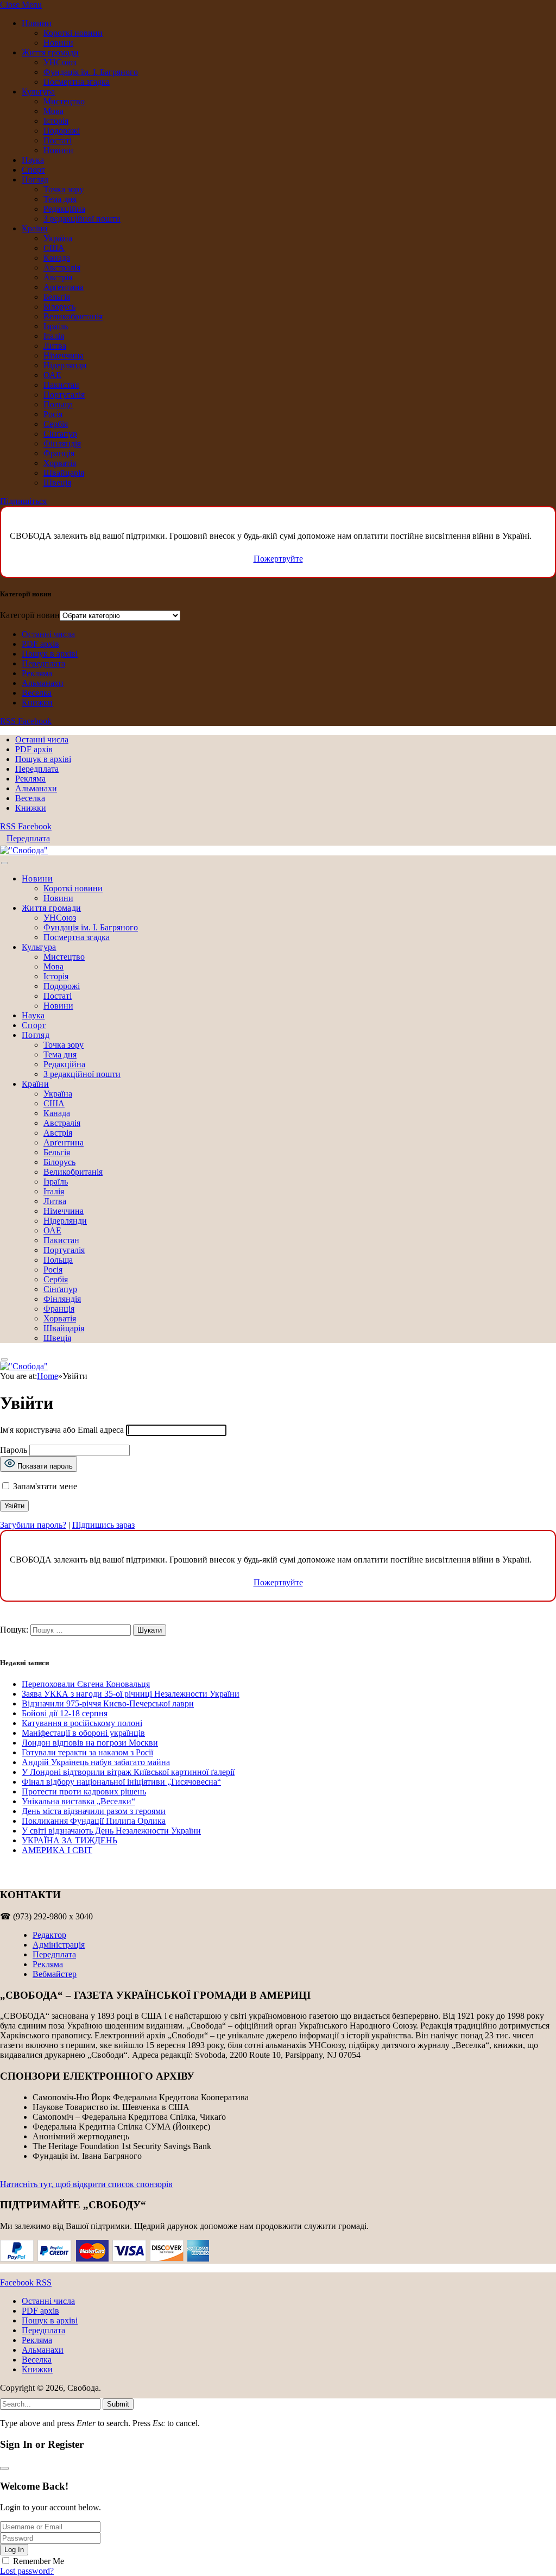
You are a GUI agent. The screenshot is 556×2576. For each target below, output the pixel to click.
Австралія (62, 267)
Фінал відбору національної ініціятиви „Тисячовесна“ (121, 1782)
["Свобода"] (24, 850)
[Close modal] (4, 2468)
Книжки (37, 703)
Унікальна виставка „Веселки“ (78, 1801)
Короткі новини (73, 33)
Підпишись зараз (103, 1525)
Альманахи (43, 683)
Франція (59, 453)
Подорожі (62, 131)
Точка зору (64, 189)
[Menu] (4, 863)
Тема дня (60, 199)
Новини (37, 23)
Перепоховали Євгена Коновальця (86, 1684)
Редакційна (64, 209)
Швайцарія (64, 473)
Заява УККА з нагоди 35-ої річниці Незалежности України (131, 1694)
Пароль (14, 1450)
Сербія (56, 424)
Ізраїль (56, 326)
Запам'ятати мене (44, 1486)
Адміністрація (59, 1945)
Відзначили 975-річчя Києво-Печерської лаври (108, 1703)
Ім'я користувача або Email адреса (62, 1430)
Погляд (35, 179)
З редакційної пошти (82, 219)
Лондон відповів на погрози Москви (90, 1743)
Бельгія (57, 297)
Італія (54, 336)
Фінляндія (62, 443)
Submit (118, 2404)
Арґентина (64, 287)
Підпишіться (23, 501)
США (54, 248)
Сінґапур (60, 434)
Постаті (58, 140)
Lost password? (27, 2571)
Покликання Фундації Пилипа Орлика (94, 1821)
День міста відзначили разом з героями (94, 1811)
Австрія (58, 277)
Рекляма (37, 673)
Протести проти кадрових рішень (84, 1791)
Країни (35, 228)
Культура (38, 92)
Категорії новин (30, 615)
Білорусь (59, 307)
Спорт (33, 170)
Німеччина (64, 355)
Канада (57, 258)
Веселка (37, 693)
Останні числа (48, 634)
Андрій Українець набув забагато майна (96, 1762)
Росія (53, 414)
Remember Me (39, 2561)
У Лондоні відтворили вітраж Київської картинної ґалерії (128, 1772)
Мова (53, 111)
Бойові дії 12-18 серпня (65, 1713)
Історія (56, 121)
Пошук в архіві (50, 654)
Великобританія (73, 316)
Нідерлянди (65, 365)
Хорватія (60, 463)
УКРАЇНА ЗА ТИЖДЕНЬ (69, 1840)
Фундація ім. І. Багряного (91, 72)
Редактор (49, 1935)
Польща (58, 404)
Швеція (57, 483)
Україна (58, 238)
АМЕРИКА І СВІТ (57, 1850)
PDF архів (40, 644)
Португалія (64, 395)
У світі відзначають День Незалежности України (111, 1831)
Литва (55, 346)
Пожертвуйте (278, 559)
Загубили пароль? (33, 1525)
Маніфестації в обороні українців (83, 1733)
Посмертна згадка (77, 82)
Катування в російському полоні (82, 1723)
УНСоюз (60, 62)
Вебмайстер (55, 1974)
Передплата (43, 663)
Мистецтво (64, 101)
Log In (14, 2550)
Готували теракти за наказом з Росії (87, 1752)
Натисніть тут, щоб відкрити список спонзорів (86, 2184)
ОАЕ (52, 375)
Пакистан (61, 385)
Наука (33, 160)
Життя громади (50, 52)
